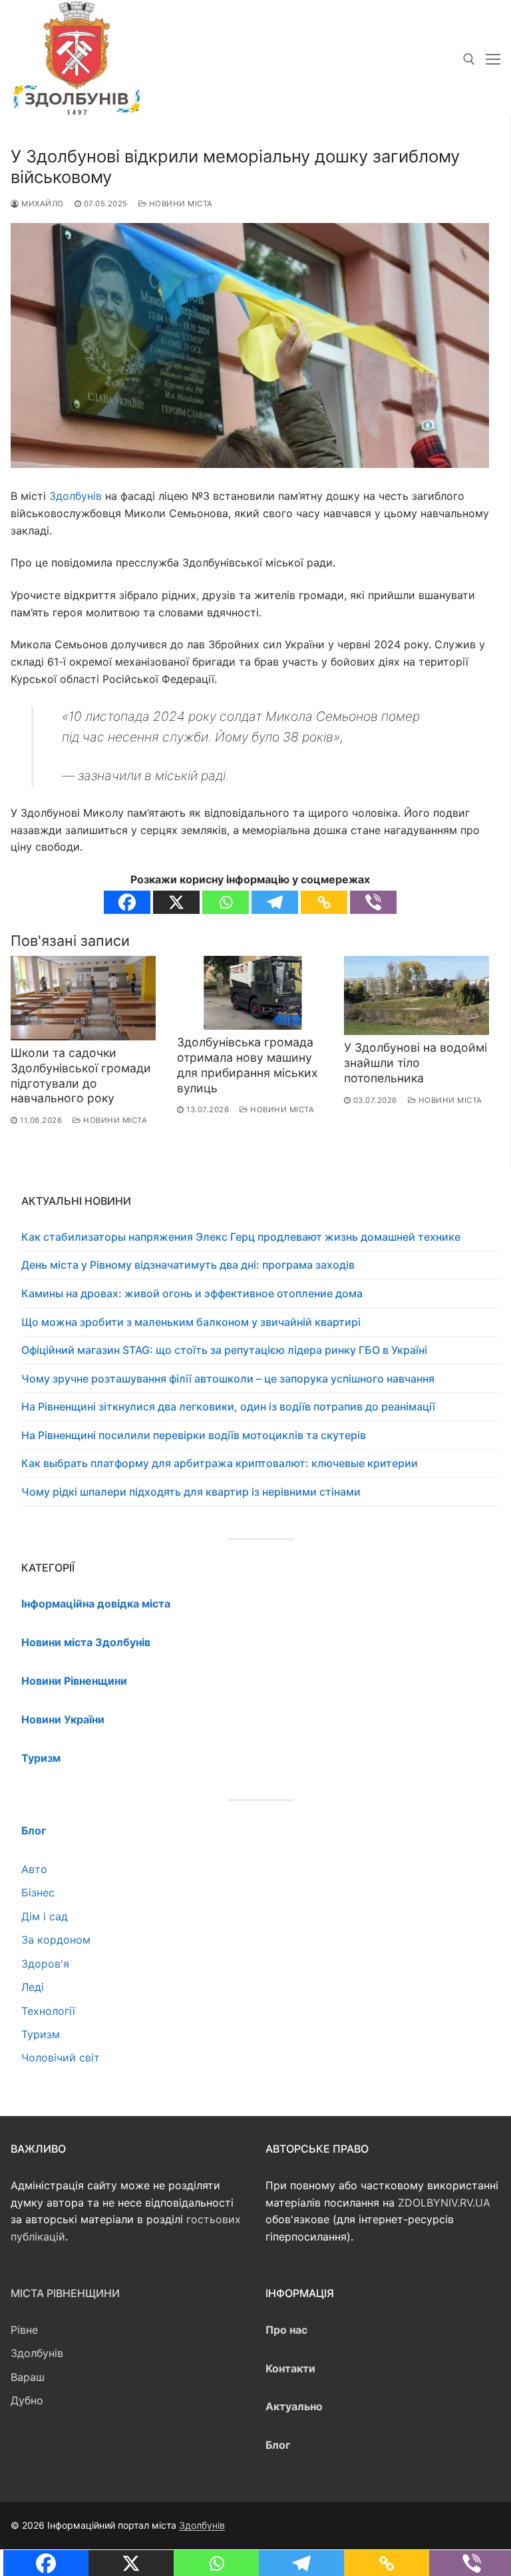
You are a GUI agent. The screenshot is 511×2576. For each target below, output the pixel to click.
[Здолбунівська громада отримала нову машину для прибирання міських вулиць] (250, 993)
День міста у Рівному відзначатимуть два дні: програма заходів (188, 1265)
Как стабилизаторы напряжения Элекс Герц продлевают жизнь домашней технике (241, 1237)
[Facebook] (127, 902)
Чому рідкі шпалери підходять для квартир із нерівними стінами (191, 1492)
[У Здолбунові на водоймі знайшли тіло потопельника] (417, 996)
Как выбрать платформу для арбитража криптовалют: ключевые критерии (220, 1463)
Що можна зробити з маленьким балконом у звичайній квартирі (191, 1322)
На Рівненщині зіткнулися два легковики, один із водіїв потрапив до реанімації (228, 1406)
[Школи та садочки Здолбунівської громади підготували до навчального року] (83, 998)
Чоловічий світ (61, 2057)
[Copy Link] (324, 902)
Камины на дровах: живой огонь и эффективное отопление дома (192, 1293)
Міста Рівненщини (65, 2293)
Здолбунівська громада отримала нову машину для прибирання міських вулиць (248, 1065)
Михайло (42, 204)
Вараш (28, 2377)
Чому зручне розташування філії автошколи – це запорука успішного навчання (228, 1379)
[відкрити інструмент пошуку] (469, 59)
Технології (48, 2011)
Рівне (24, 2330)
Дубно (27, 2400)
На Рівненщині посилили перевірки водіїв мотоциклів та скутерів (194, 1435)
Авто (34, 1869)
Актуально (294, 2406)
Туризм (41, 2034)
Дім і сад (45, 1916)
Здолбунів (76, 496)
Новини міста (180, 204)
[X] (176, 902)
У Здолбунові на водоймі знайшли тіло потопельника (416, 1063)
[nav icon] (493, 59)
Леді (33, 1987)
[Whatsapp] (226, 902)
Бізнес (38, 1892)
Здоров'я (45, 1964)
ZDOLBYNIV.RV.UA (444, 2203)
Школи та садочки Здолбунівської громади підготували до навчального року (81, 1076)
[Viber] (373, 902)
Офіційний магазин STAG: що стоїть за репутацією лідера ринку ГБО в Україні (224, 1350)
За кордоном (56, 1940)
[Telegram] (275, 902)
